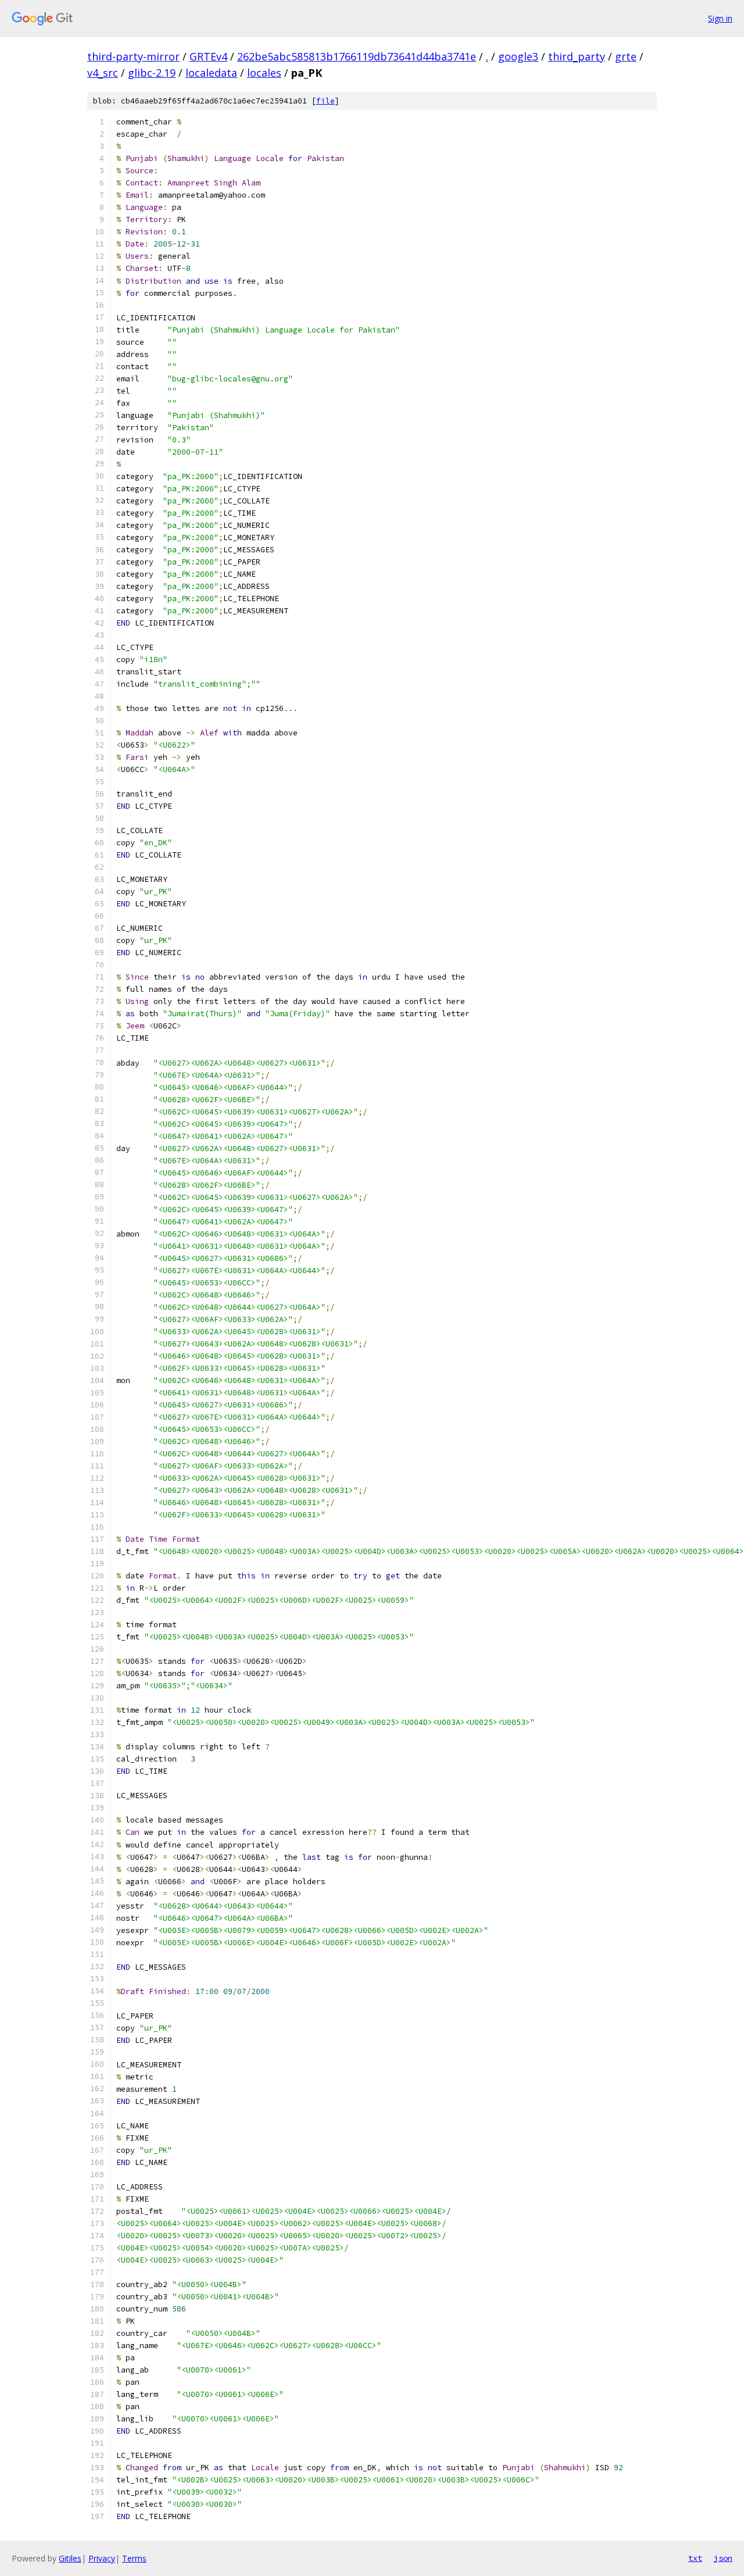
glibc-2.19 (152, 73)
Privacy (102, 2558)
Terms (134, 2558)
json (723, 2558)
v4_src (103, 73)
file (325, 101)
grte (626, 56)
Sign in (720, 18)
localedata (211, 73)
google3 (518, 56)
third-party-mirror (133, 56)
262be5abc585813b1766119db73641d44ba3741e (357, 56)
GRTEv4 (208, 56)
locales (264, 73)
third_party (577, 56)
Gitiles (70, 2558)
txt (695, 2558)
